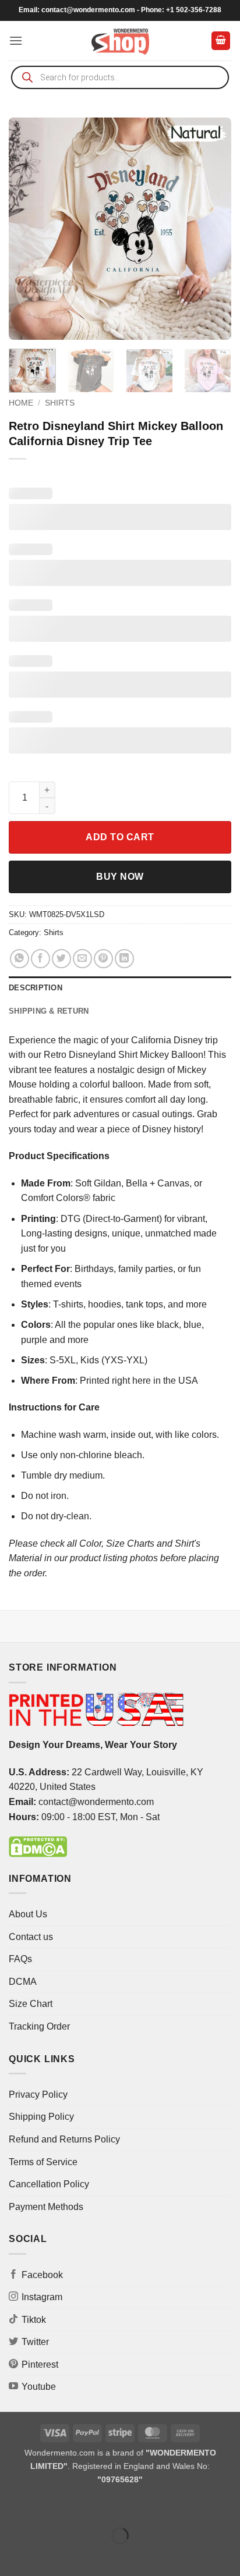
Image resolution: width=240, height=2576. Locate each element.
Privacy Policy (38, 2094)
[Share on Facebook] (40, 959)
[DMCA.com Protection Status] (38, 1846)
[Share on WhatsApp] (20, 959)
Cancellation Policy (49, 2184)
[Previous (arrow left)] (11, 2556)
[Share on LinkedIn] (124, 959)
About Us (28, 1914)
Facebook (42, 2275)
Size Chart (31, 2004)
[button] (16, 40)
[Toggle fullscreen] (46, 2506)
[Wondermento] (120, 41)
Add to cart (120, 837)
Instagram (42, 2297)
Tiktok (34, 2320)
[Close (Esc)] (114, 2506)
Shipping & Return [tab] (49, 1011)
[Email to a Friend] (82, 959)
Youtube (39, 2387)
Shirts (60, 403)
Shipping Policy (41, 2117)
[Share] (80, 2506)
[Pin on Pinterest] (103, 959)
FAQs (20, 1959)
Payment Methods (46, 2207)
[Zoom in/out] (11, 2506)
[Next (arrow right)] (46, 2556)
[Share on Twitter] (61, 959)
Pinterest (40, 2364)
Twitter (35, 2342)
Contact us (31, 1937)
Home (21, 403)
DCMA (23, 1982)
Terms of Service (43, 2162)
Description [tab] (36, 988)
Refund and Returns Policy (64, 2139)
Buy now (120, 877)
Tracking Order (39, 2026)
